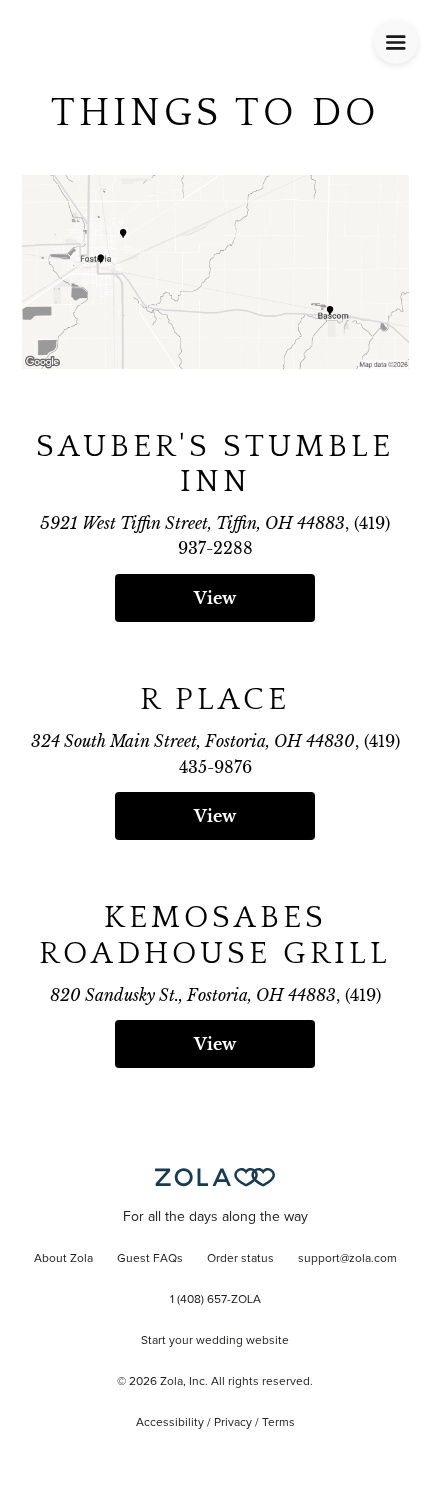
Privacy (233, 1423)
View (215, 598)
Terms (278, 1423)
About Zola (63, 1259)
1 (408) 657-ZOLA (215, 1300)
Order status (240, 1259)
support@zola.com (347, 1259)
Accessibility (170, 1423)
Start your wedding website (215, 1341)
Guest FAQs (150, 1259)
